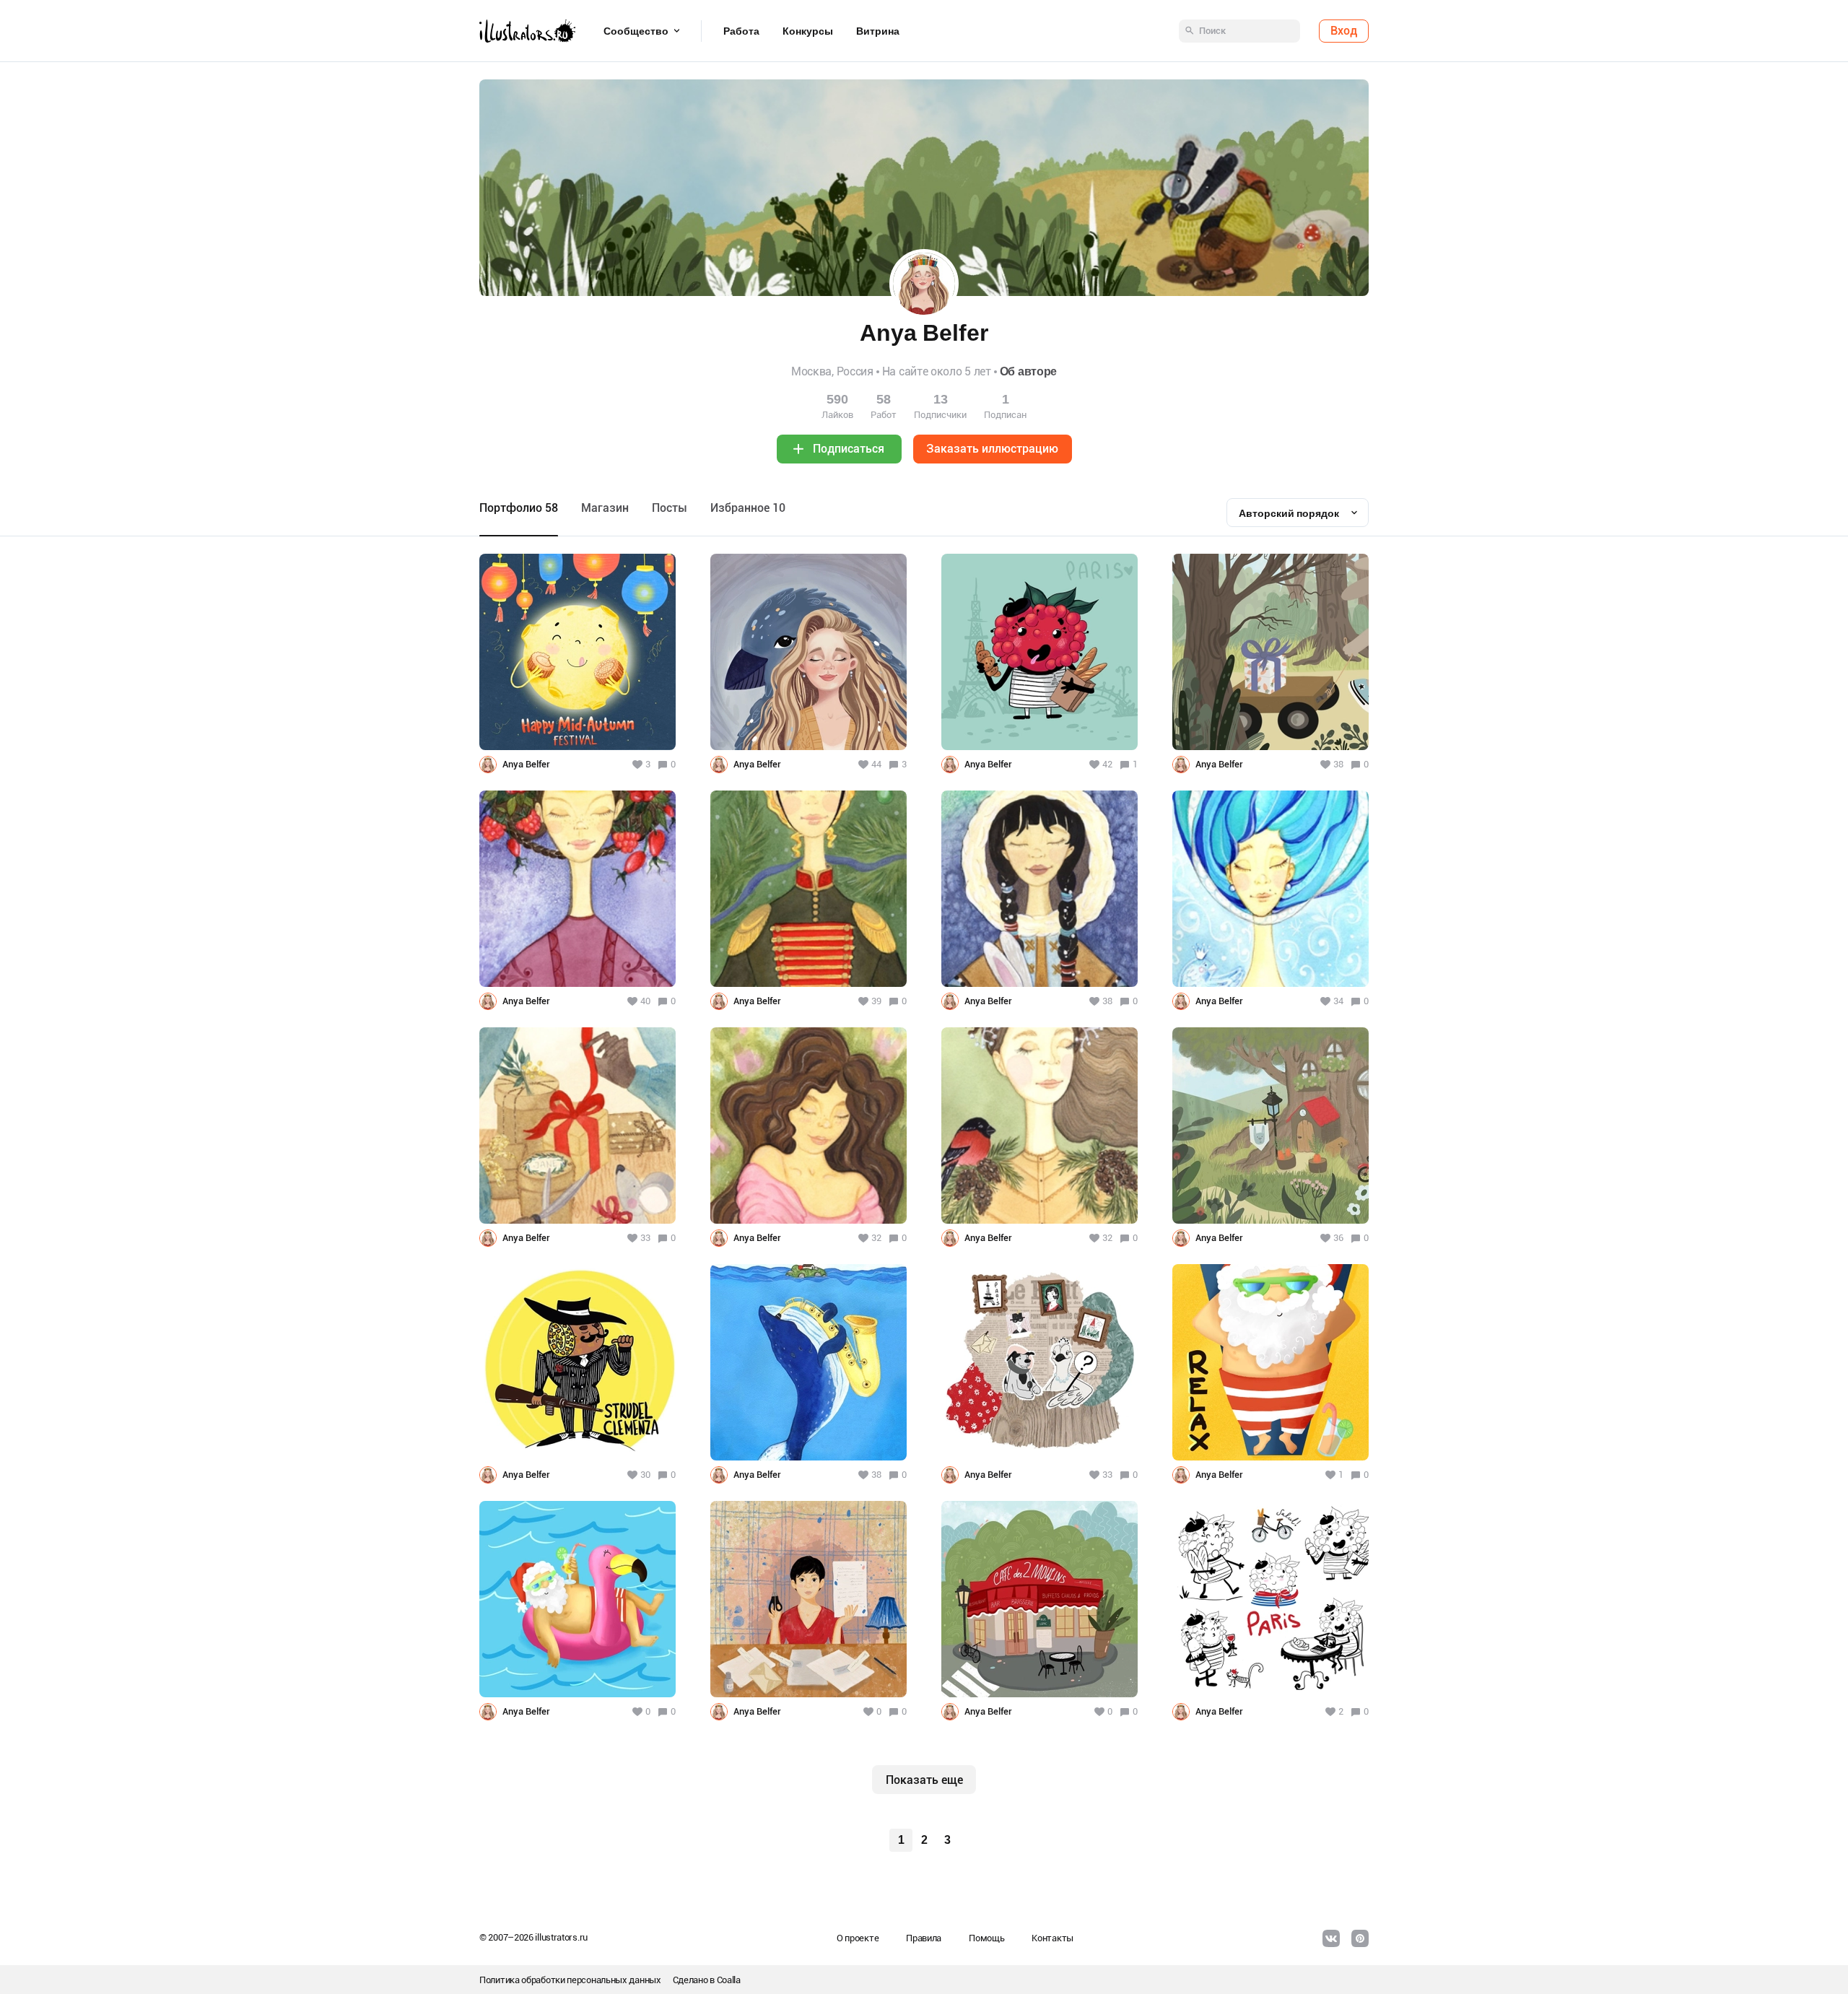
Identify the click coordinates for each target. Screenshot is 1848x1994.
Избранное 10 (748, 508)
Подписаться (849, 449)
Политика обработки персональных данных (570, 1980)
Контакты (1052, 1938)
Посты (670, 508)
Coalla (729, 1980)
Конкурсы (808, 31)
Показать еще (924, 1780)
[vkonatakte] (1331, 1938)
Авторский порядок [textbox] (1289, 513)
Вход (1344, 31)
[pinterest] (1360, 1938)
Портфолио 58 (519, 508)
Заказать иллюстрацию (992, 449)
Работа (741, 31)
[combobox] (1298, 513)
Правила (924, 1938)
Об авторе (1028, 371)
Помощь (986, 1938)
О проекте (858, 1938)
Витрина (878, 31)
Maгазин (605, 508)
